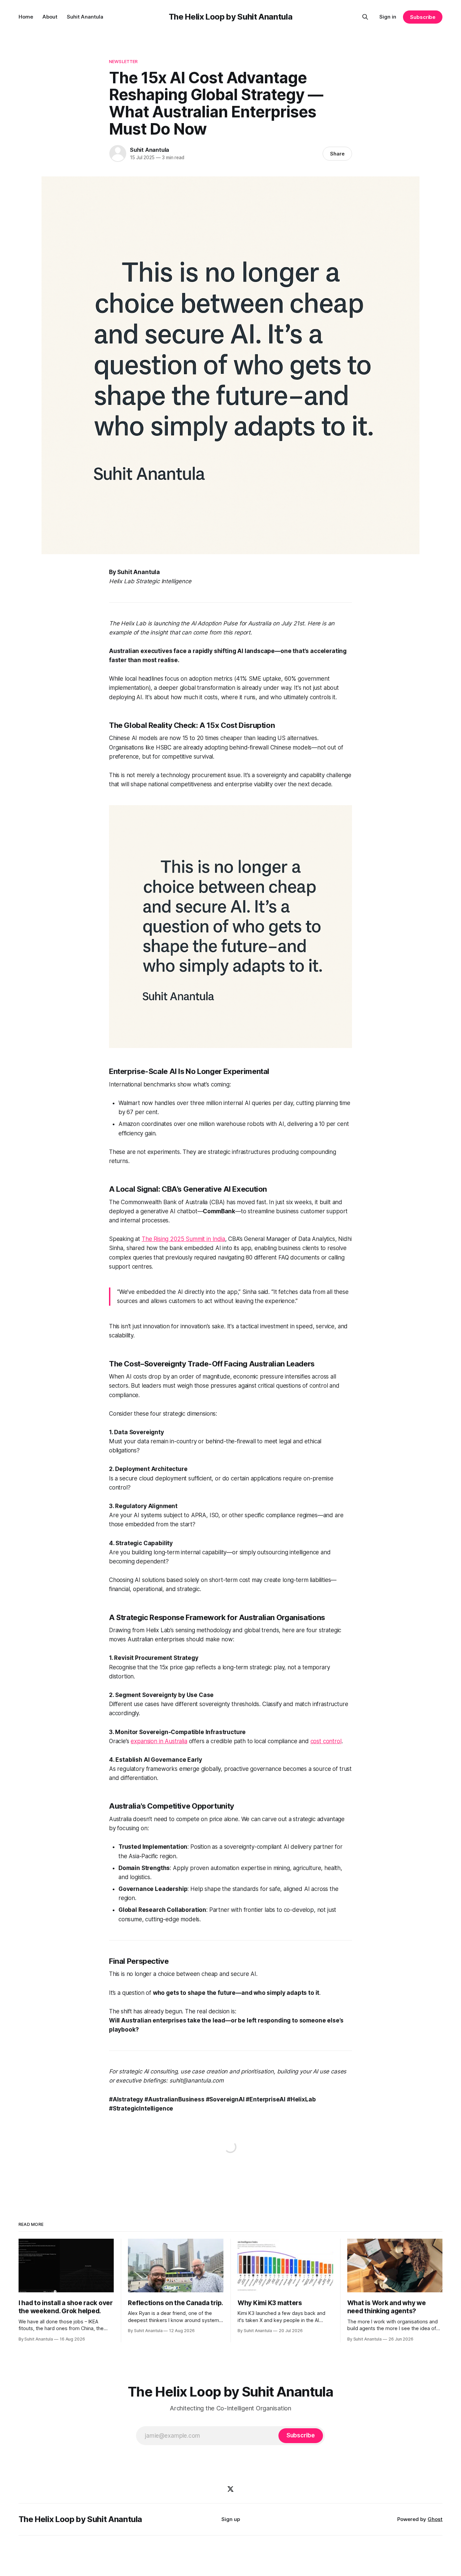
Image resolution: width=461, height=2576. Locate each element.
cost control (326, 1741)
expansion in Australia (159, 1741)
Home (26, 17)
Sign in (388, 17)
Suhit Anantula (85, 17)
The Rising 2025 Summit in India (183, 1239)
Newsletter (123, 61)
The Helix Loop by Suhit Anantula (231, 17)
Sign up (231, 2519)
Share (337, 154)
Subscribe (423, 17)
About (50, 17)
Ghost (435, 2519)
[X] (231, 2489)
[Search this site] (365, 17)
